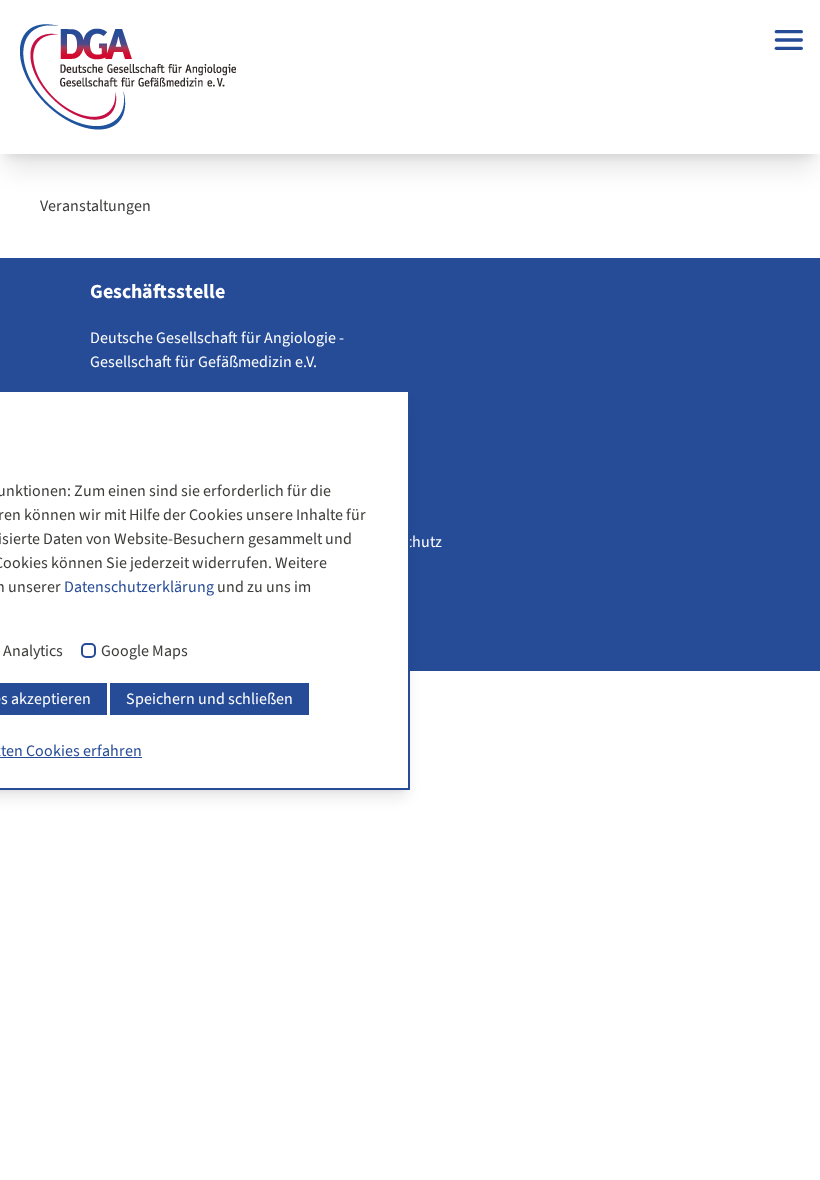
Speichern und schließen (209, 699)
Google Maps (144, 652)
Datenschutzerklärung (139, 587)
